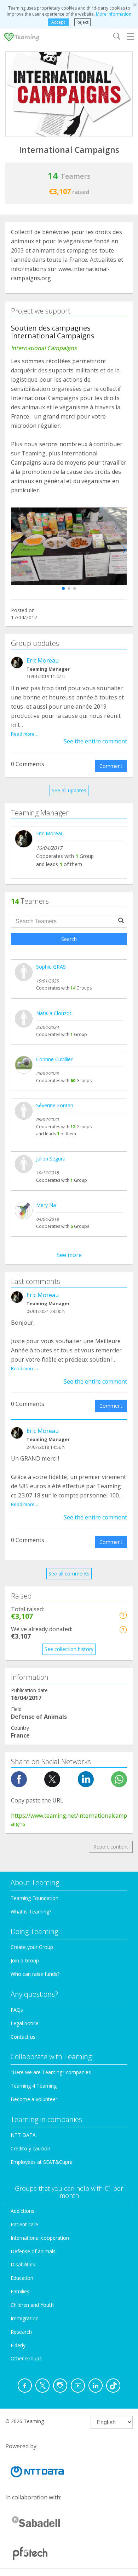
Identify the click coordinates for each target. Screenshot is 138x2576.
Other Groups (26, 2358)
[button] (63, 588)
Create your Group (32, 1947)
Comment (111, 766)
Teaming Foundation (34, 1898)
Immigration (25, 2318)
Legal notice (25, 2023)
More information (114, 14)
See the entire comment (95, 741)
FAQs (17, 2010)
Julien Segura (51, 1159)
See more (69, 1255)
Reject (82, 22)
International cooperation (40, 2238)
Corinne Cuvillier (54, 1059)
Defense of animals (33, 2251)
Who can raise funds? (35, 1974)
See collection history (69, 1649)
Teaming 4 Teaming (34, 2086)
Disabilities (23, 2264)
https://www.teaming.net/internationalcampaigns (69, 1820)
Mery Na (46, 1205)
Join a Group (25, 1960)
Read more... (24, 734)
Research (21, 2332)
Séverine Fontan (55, 1105)
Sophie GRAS (51, 967)
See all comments (69, 1574)
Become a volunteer (34, 2099)
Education (22, 2278)
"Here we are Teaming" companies (51, 2072)
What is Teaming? (31, 1912)
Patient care (24, 2224)
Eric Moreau (43, 660)
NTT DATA (23, 2135)
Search (69, 939)
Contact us (23, 2037)
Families (20, 2291)
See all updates (69, 790)
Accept (58, 22)
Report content (111, 1847)
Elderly (18, 2345)
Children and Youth (32, 2305)
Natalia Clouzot (54, 1013)
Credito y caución (30, 2148)
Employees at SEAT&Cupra (42, 2162)
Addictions (22, 2211)
